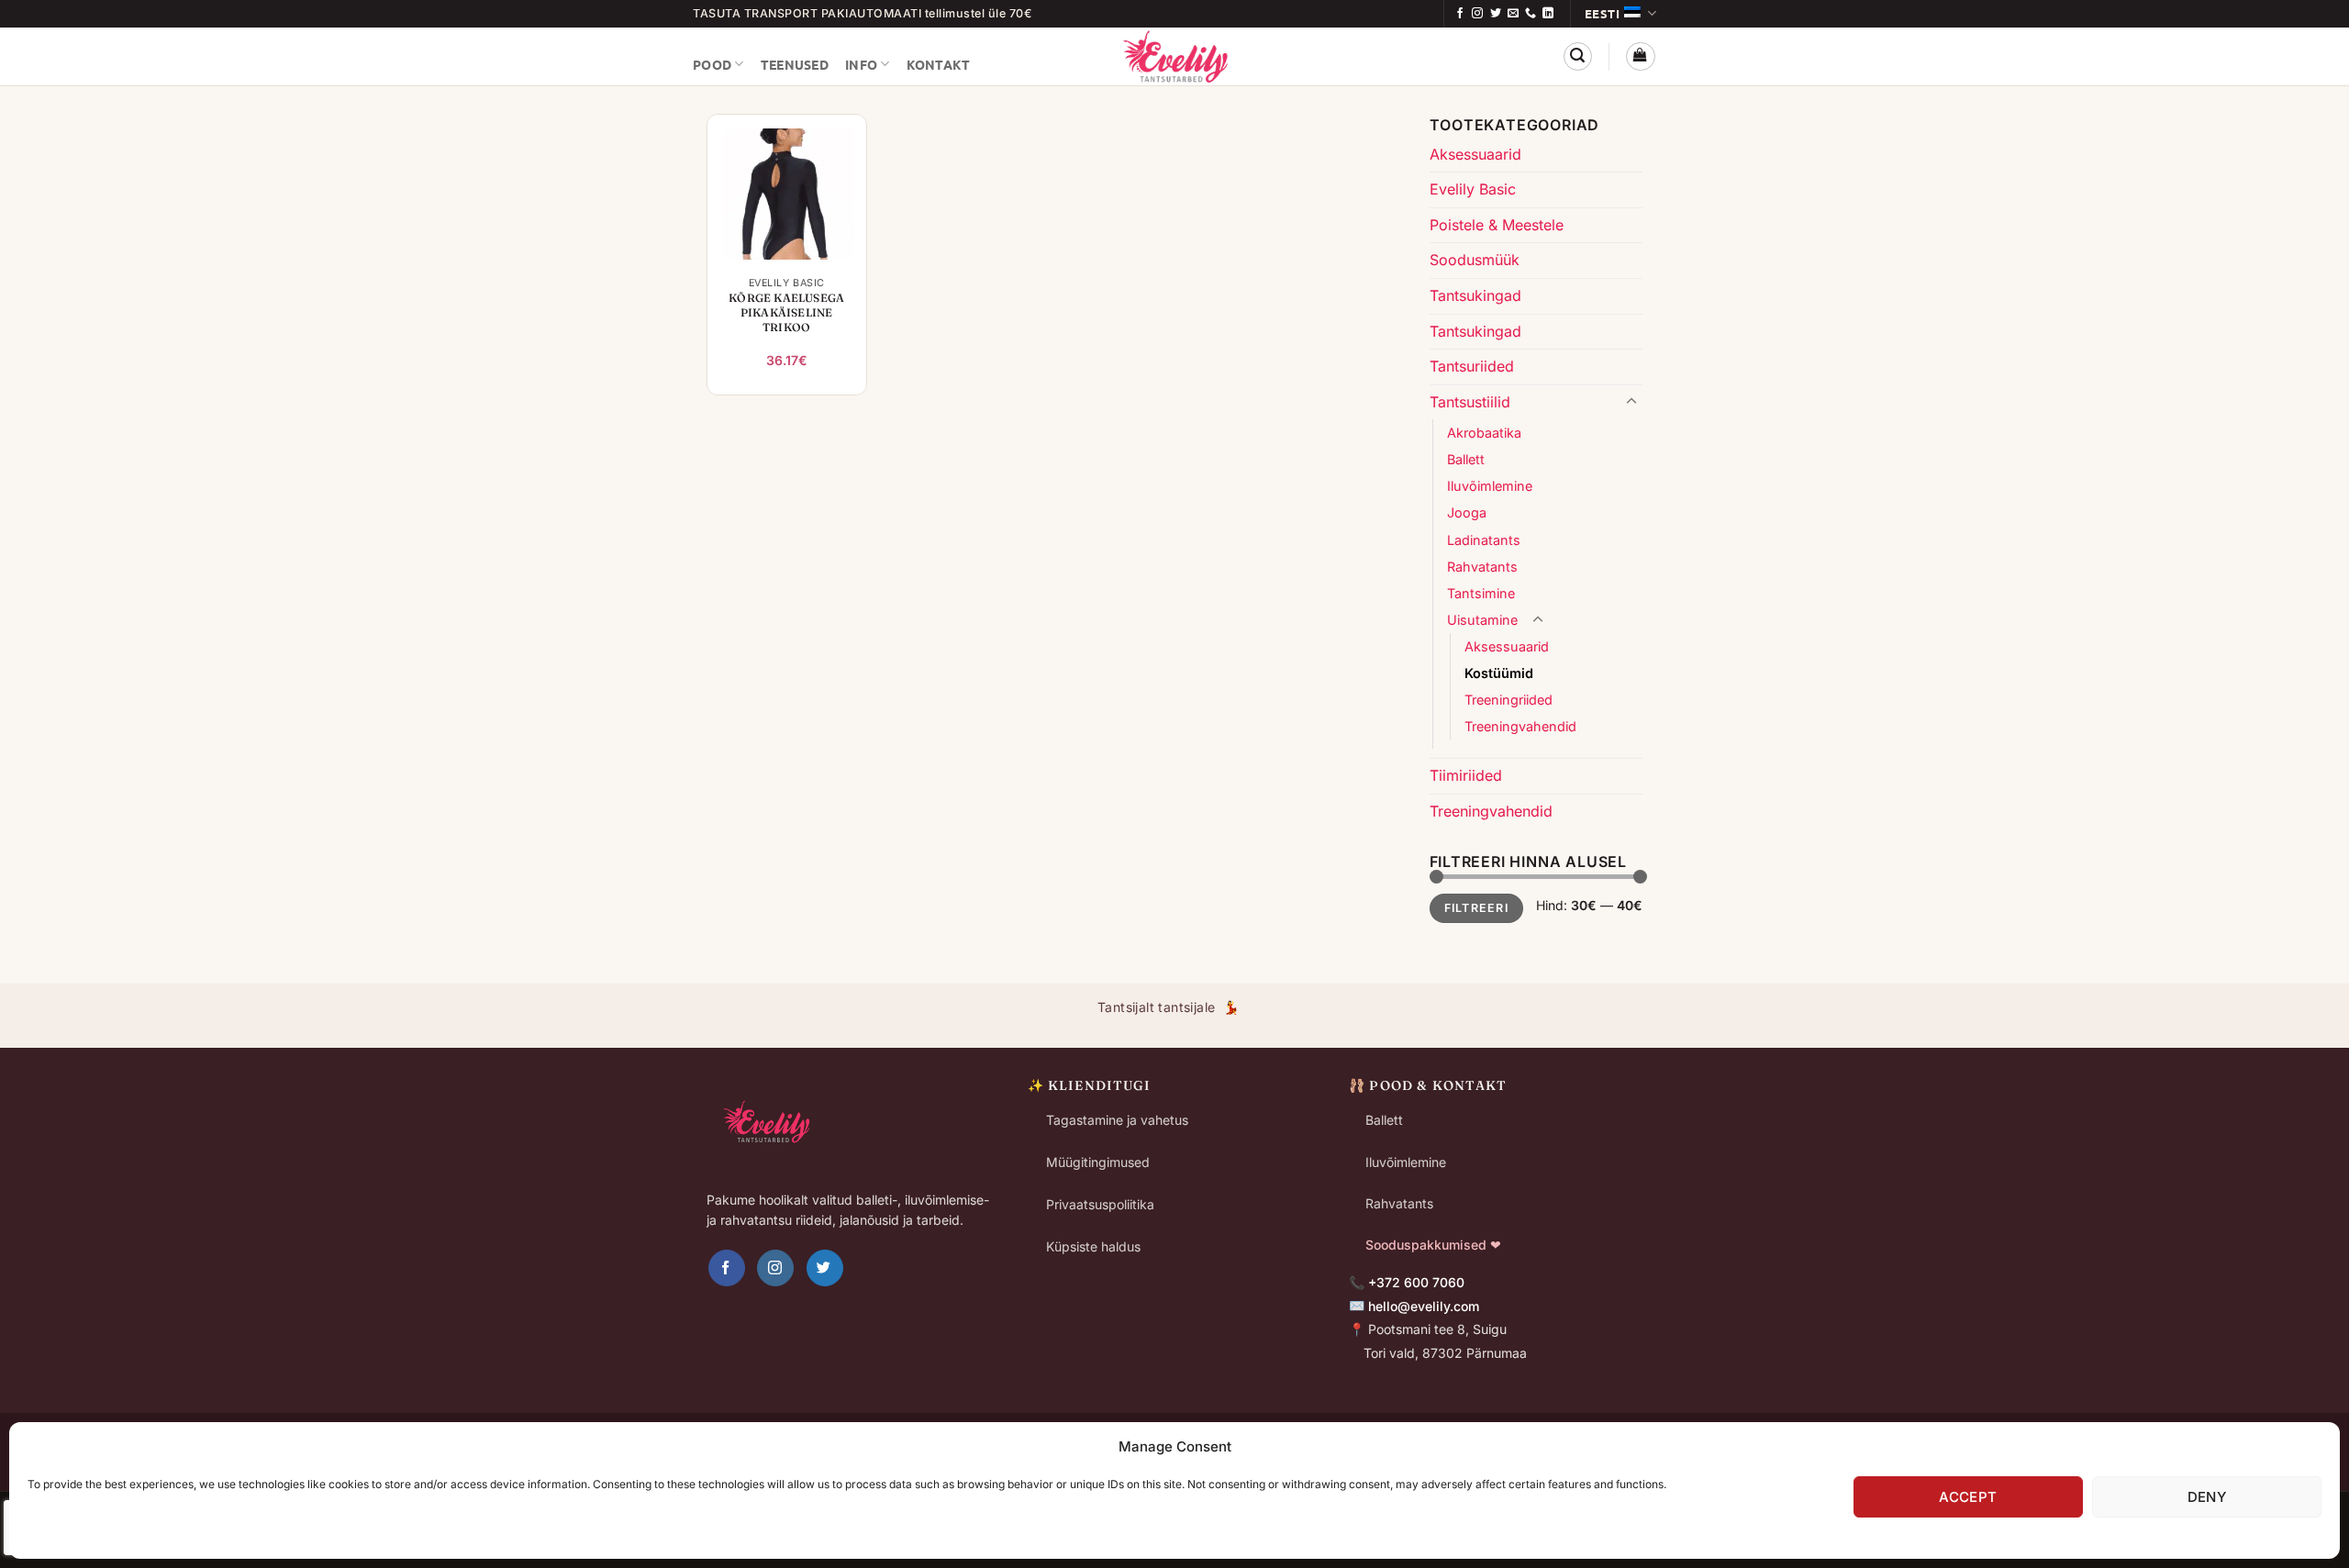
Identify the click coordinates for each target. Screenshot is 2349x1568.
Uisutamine (1482, 620)
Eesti (1603, 13)
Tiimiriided (1466, 775)
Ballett (1466, 459)
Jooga (1467, 512)
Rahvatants (1482, 567)
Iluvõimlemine (1490, 486)
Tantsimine (1481, 593)
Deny (2207, 1497)
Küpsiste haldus (1093, 1246)
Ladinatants (1484, 540)
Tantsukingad (1475, 295)
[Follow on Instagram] (1477, 14)
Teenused (795, 64)
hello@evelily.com (1424, 1306)
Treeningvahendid (1520, 726)
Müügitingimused (1098, 1162)
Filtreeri (1476, 908)
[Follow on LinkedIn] (1548, 14)
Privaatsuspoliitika (1100, 1204)
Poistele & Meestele (1497, 225)
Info (861, 64)
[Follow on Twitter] (1496, 14)
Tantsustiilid (1470, 402)
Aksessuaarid (1475, 154)
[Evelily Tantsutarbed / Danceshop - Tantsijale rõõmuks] (1174, 56)
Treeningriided (1508, 700)
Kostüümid (1499, 673)
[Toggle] (1631, 402)
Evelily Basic (1473, 189)
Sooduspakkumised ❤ (1433, 1245)
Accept (1968, 1497)
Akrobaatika (1484, 433)
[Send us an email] (1513, 14)
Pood (712, 64)
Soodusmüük (1475, 260)
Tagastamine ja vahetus (1117, 1120)
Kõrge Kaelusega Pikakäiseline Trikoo (786, 312)
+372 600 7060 (1416, 1282)
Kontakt (939, 64)
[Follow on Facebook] (1460, 14)
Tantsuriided (1472, 366)
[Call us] (1531, 14)
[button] (1578, 56)
